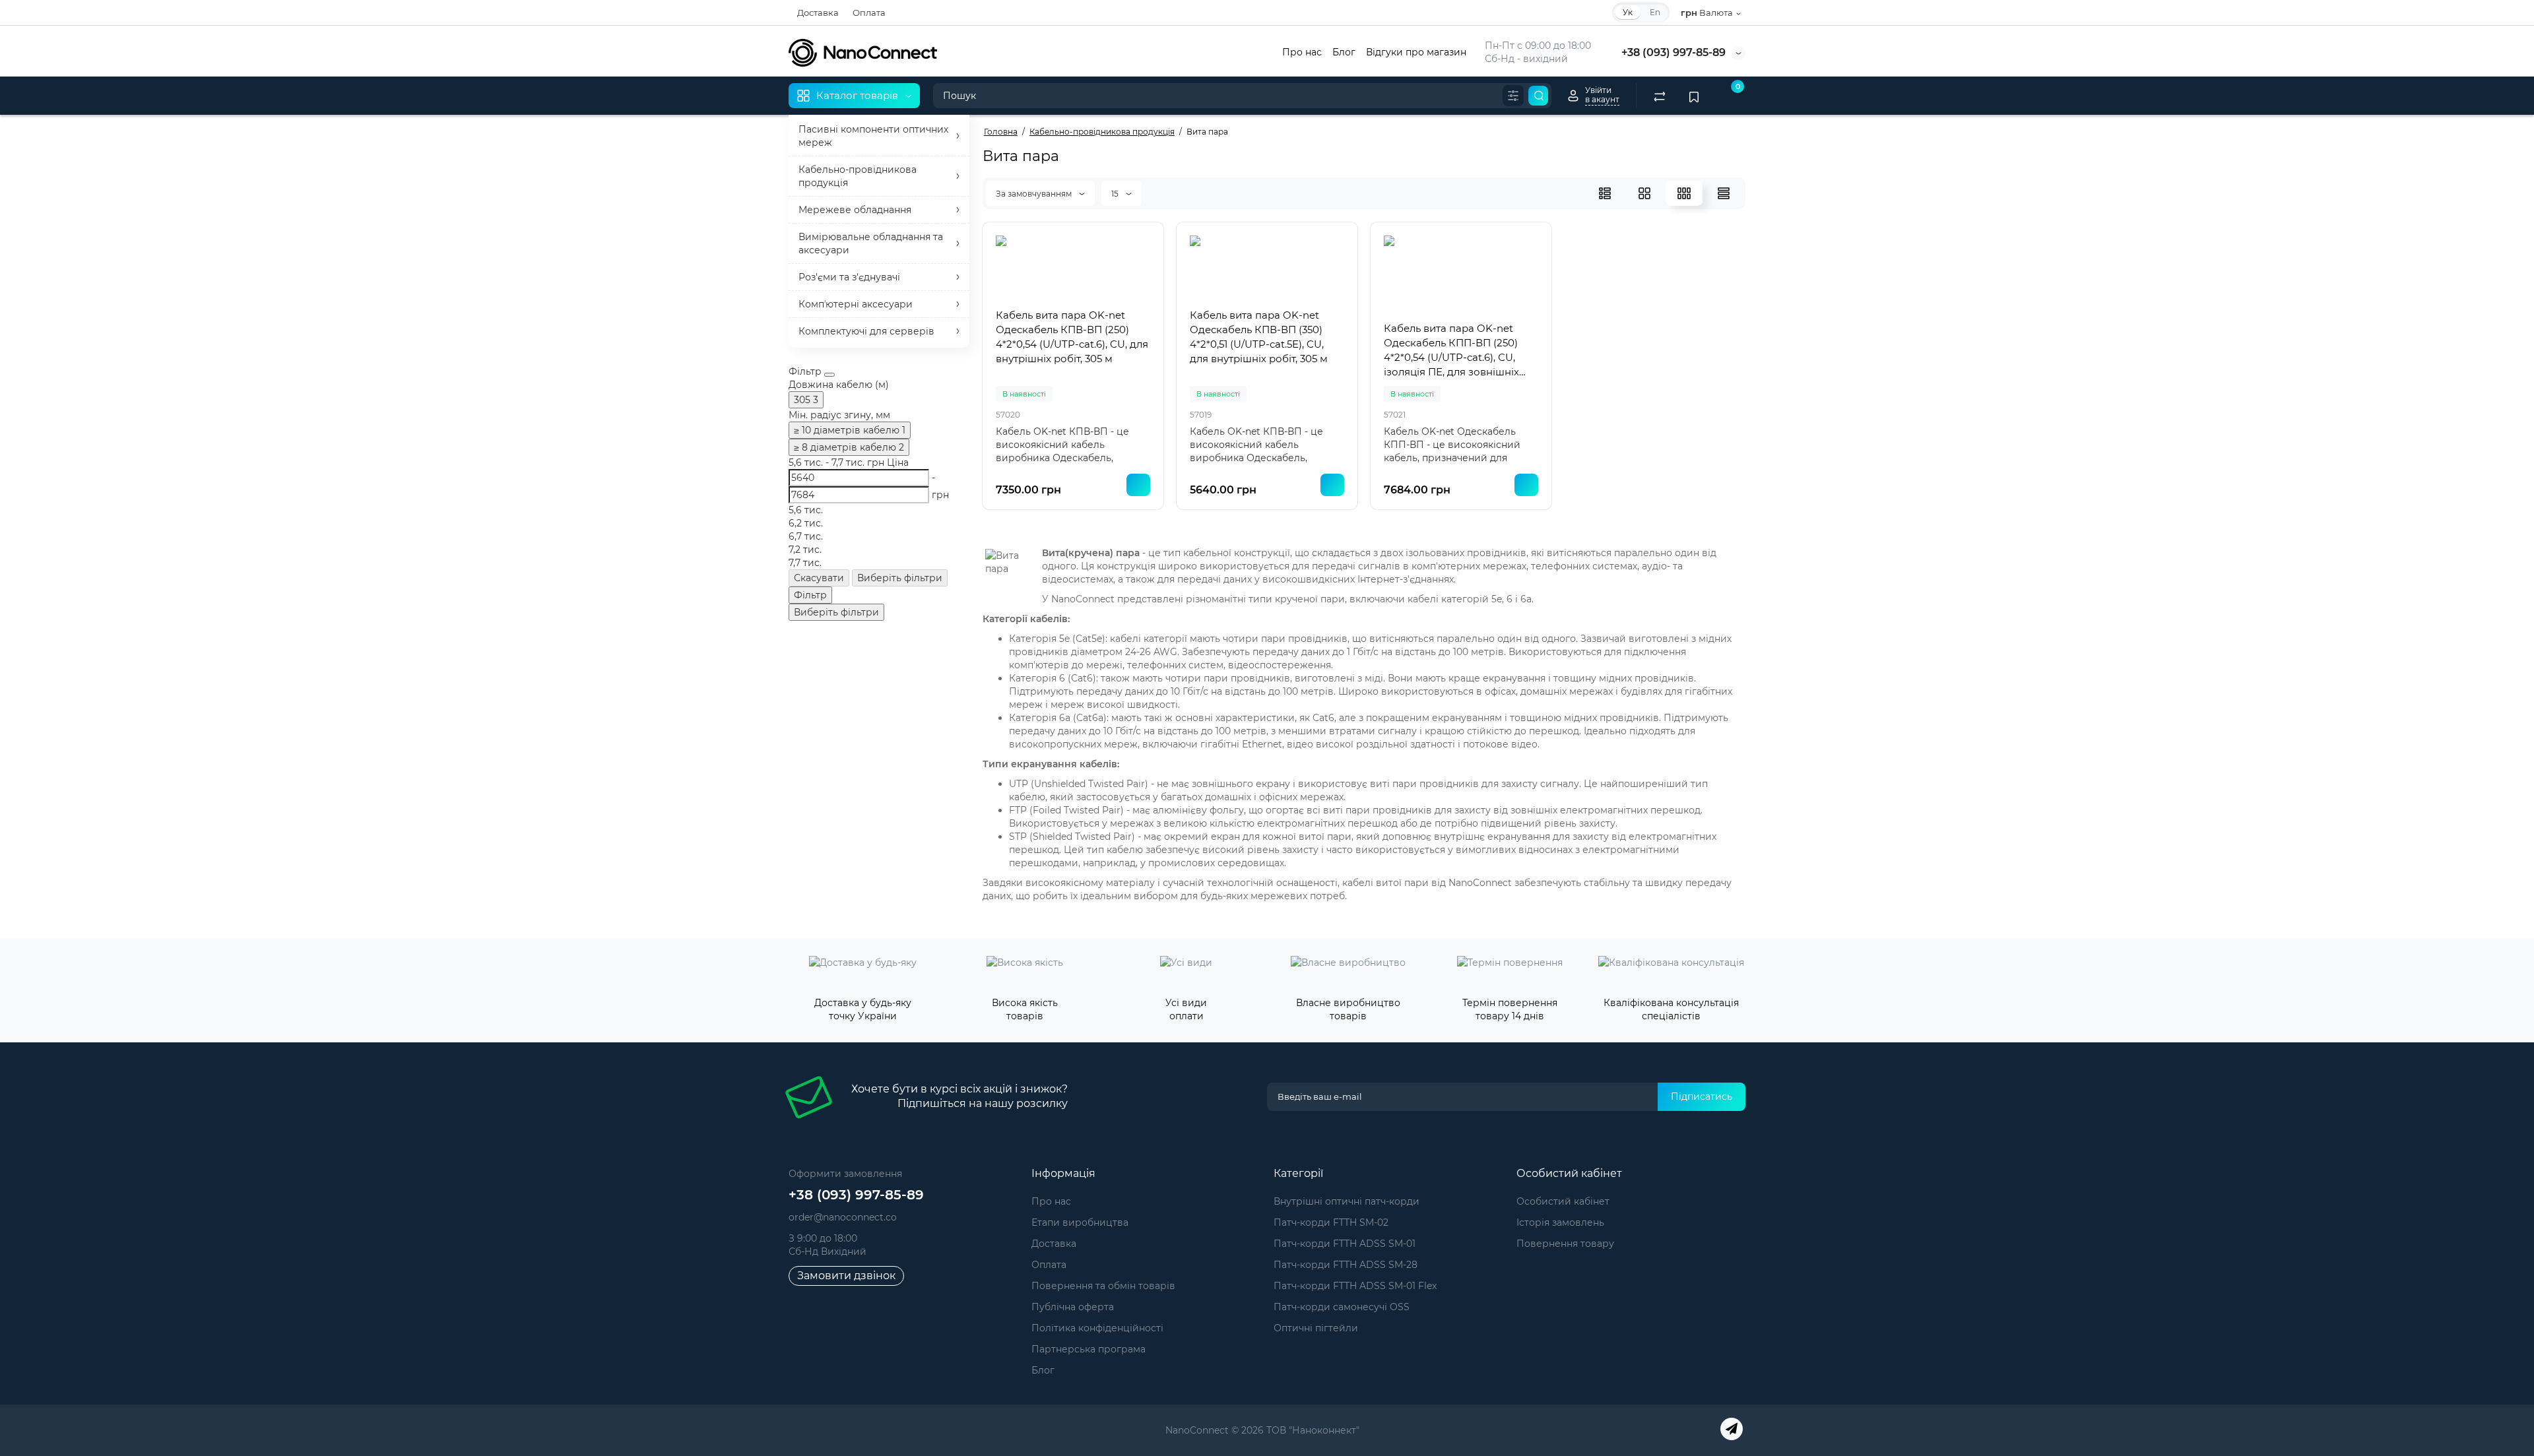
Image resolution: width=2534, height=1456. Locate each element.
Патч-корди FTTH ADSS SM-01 (1345, 1244)
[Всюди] (1513, 96)
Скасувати (819, 578)
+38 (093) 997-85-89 (1673, 52)
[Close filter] (829, 375)
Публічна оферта (1073, 1307)
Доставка (818, 13)
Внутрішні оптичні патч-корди (1347, 1201)
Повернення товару (1565, 1244)
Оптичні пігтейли (1316, 1328)
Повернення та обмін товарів (1103, 1286)
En (1655, 12)
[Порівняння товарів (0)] (1660, 96)
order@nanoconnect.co (843, 1217)
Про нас (1302, 52)
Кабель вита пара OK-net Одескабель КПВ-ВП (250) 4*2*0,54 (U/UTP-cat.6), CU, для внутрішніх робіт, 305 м (1072, 337)
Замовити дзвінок (846, 1276)
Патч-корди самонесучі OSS (1342, 1307)
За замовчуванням (1035, 194)
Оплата (869, 13)
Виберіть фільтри (900, 578)
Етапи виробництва (1080, 1222)
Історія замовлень (1560, 1222)
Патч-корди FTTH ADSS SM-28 (1346, 1265)
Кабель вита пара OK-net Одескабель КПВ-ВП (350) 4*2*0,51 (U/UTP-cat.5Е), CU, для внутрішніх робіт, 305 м (1259, 337)
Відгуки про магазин (1416, 52)
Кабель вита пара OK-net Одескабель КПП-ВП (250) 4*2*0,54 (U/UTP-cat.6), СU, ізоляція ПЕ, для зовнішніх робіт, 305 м (1451, 351)
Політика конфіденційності (1097, 1328)
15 (1116, 194)
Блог (1344, 52)
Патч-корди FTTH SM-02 (1331, 1222)
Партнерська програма (1088, 1349)
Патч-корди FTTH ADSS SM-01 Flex (1355, 1286)
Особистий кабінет (1563, 1201)
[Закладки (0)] (1694, 96)
